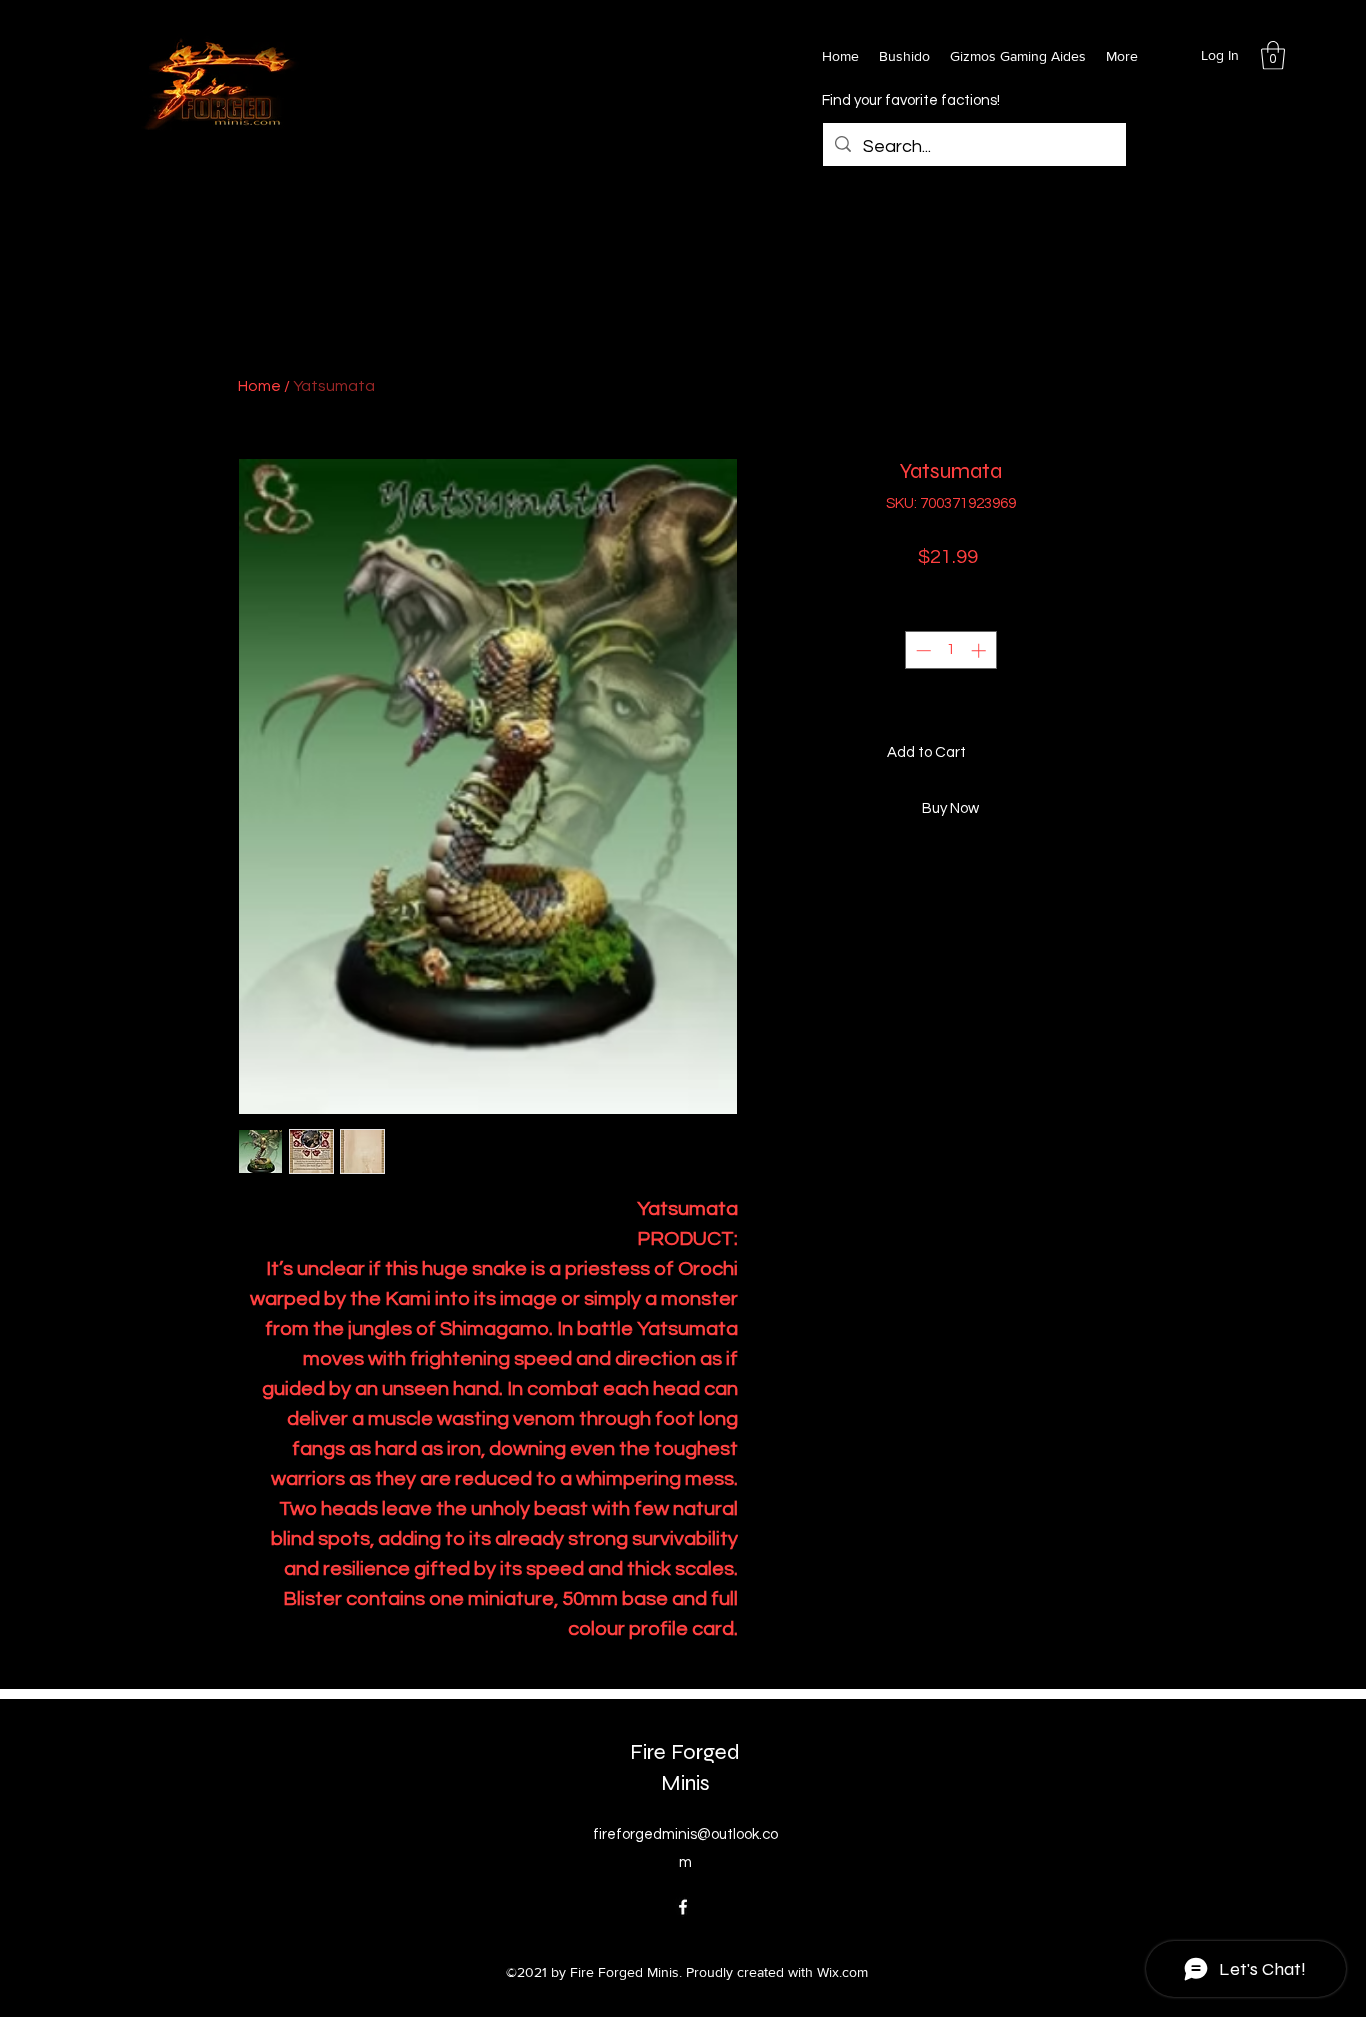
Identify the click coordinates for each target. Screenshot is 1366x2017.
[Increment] (980, 650)
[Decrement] (921, 650)
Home (259, 386)
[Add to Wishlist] (1108, 753)
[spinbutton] (950, 650)
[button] (1273, 55)
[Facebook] (683, 1907)
